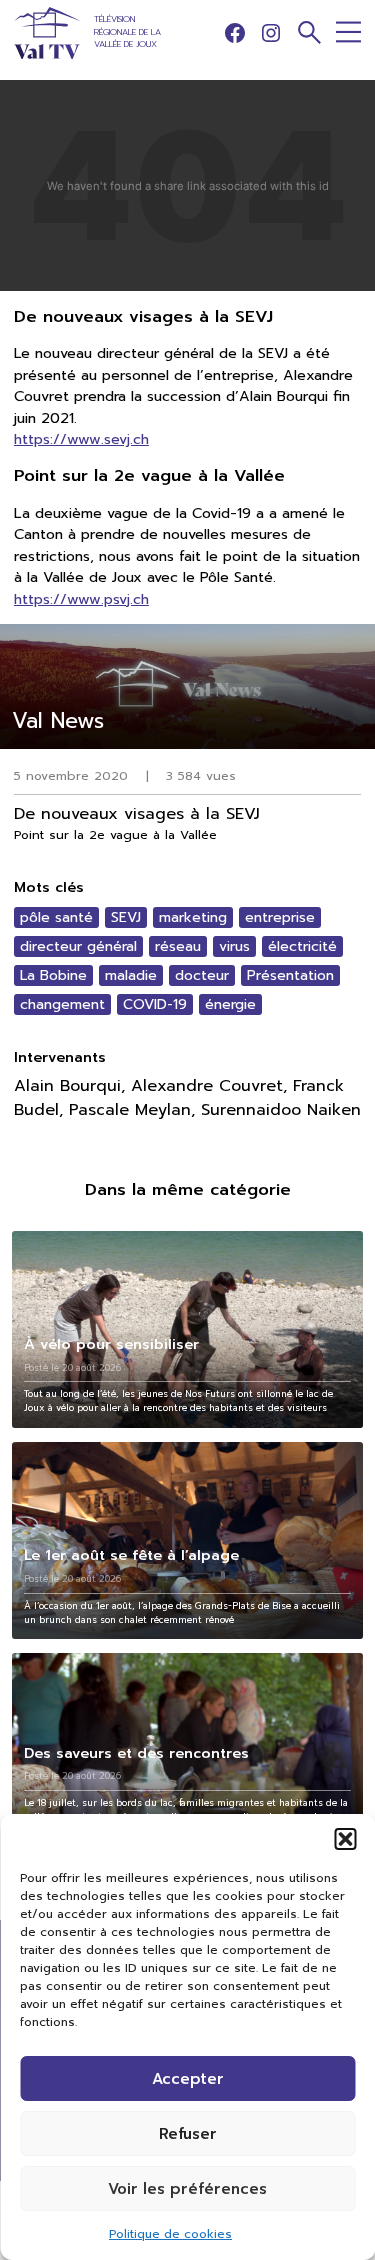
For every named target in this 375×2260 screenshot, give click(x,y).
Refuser (188, 2134)
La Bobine (53, 975)
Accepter (188, 2079)
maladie (131, 975)
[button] (345, 1839)
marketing (193, 917)
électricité (302, 946)
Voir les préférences (187, 2189)
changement (62, 1004)
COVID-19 (155, 1004)
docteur (202, 975)
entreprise (280, 917)
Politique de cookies (170, 2234)
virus (234, 946)
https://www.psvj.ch (81, 599)
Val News (58, 720)
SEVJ (126, 917)
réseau (178, 946)
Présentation (290, 975)
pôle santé (56, 917)
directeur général (78, 946)
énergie (230, 1004)
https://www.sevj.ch (81, 439)
